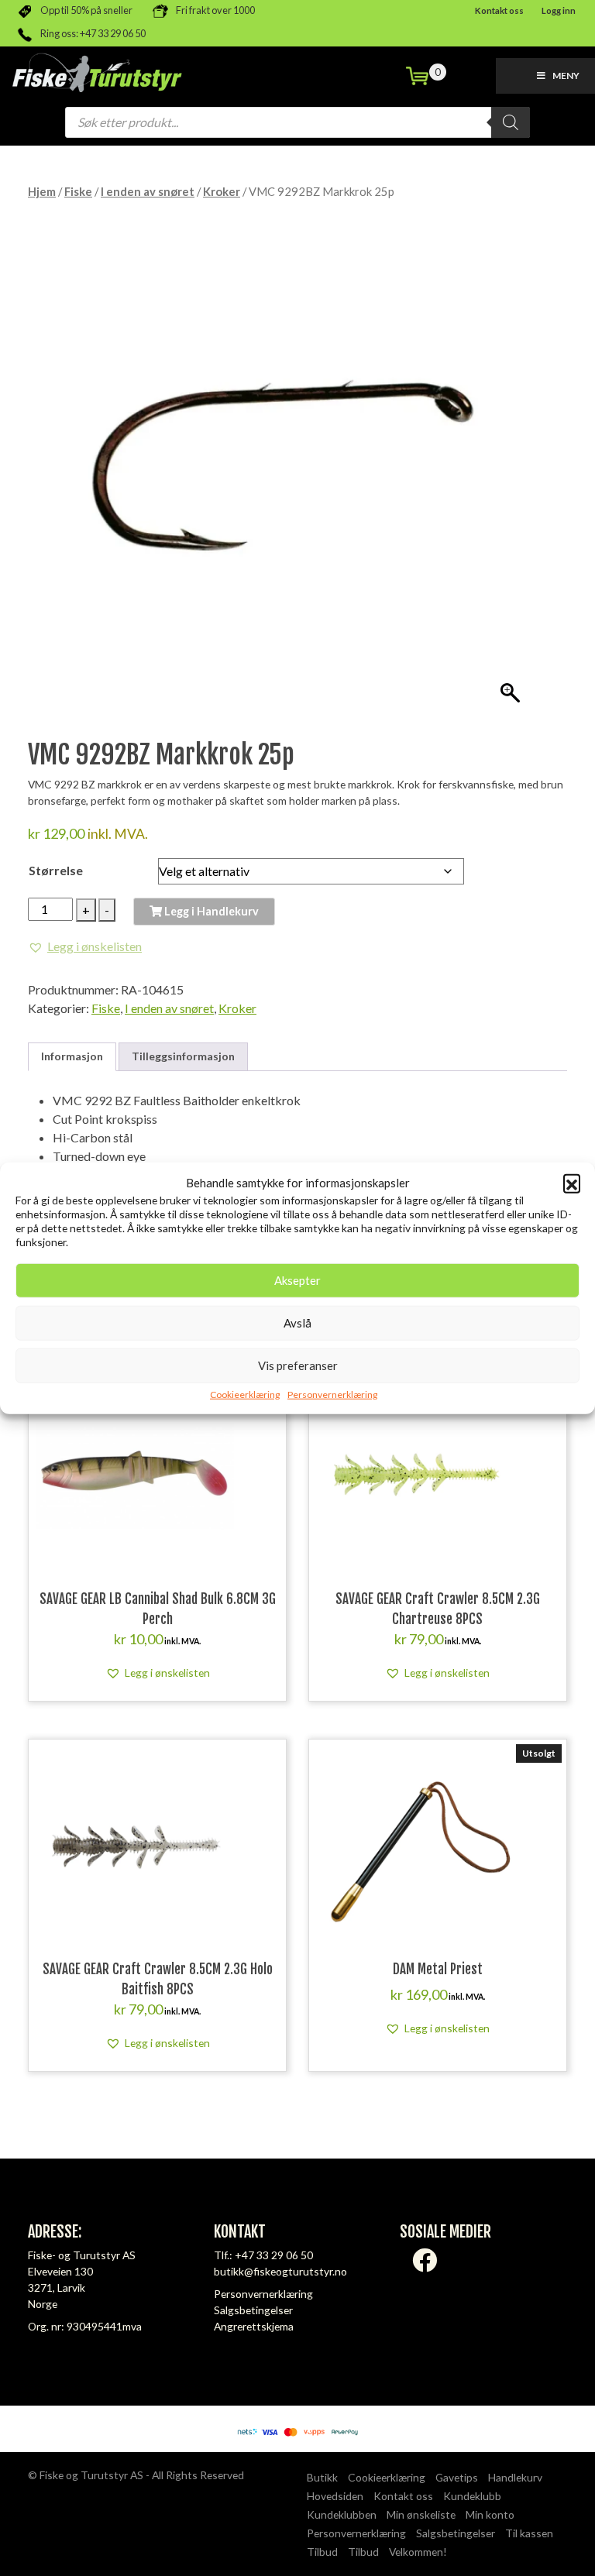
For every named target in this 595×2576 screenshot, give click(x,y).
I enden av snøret (148, 191)
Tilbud (322, 2552)
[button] (572, 1183)
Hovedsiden (335, 2496)
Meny (566, 76)
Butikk (322, 2477)
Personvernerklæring (332, 1394)
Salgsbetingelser (253, 2310)
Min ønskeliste (421, 2514)
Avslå (297, 1323)
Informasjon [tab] (72, 1056)
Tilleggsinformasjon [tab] (183, 1056)
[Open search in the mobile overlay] (297, 122)
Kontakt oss (499, 10)
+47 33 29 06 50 (274, 2255)
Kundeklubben (342, 2514)
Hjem (42, 191)
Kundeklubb (472, 2496)
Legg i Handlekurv (210, 911)
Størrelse (56, 870)
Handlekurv (515, 2477)
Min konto (490, 2514)
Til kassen (529, 2533)
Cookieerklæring (245, 1394)
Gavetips (457, 2477)
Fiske (78, 191)
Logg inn (559, 10)
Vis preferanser (298, 1365)
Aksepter (297, 1280)
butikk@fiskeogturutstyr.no (280, 2271)
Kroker (222, 191)
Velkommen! (418, 2552)
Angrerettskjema (254, 2326)
